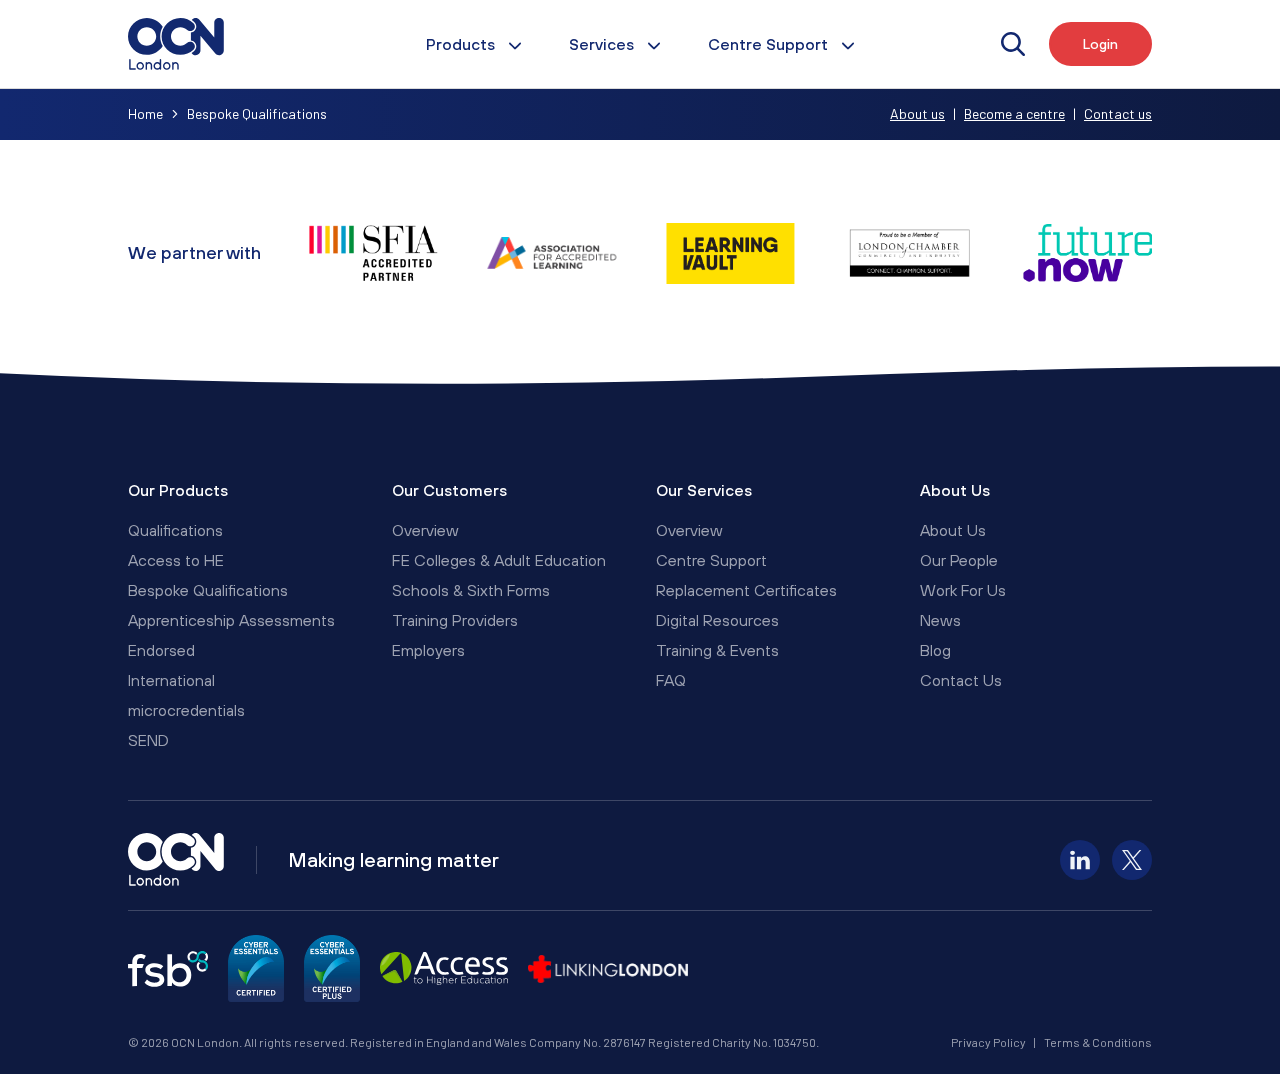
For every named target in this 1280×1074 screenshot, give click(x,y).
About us (917, 113)
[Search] (1013, 44)
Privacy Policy (988, 1042)
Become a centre (1014, 113)
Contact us (1118, 113)
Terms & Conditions (1098, 1042)
